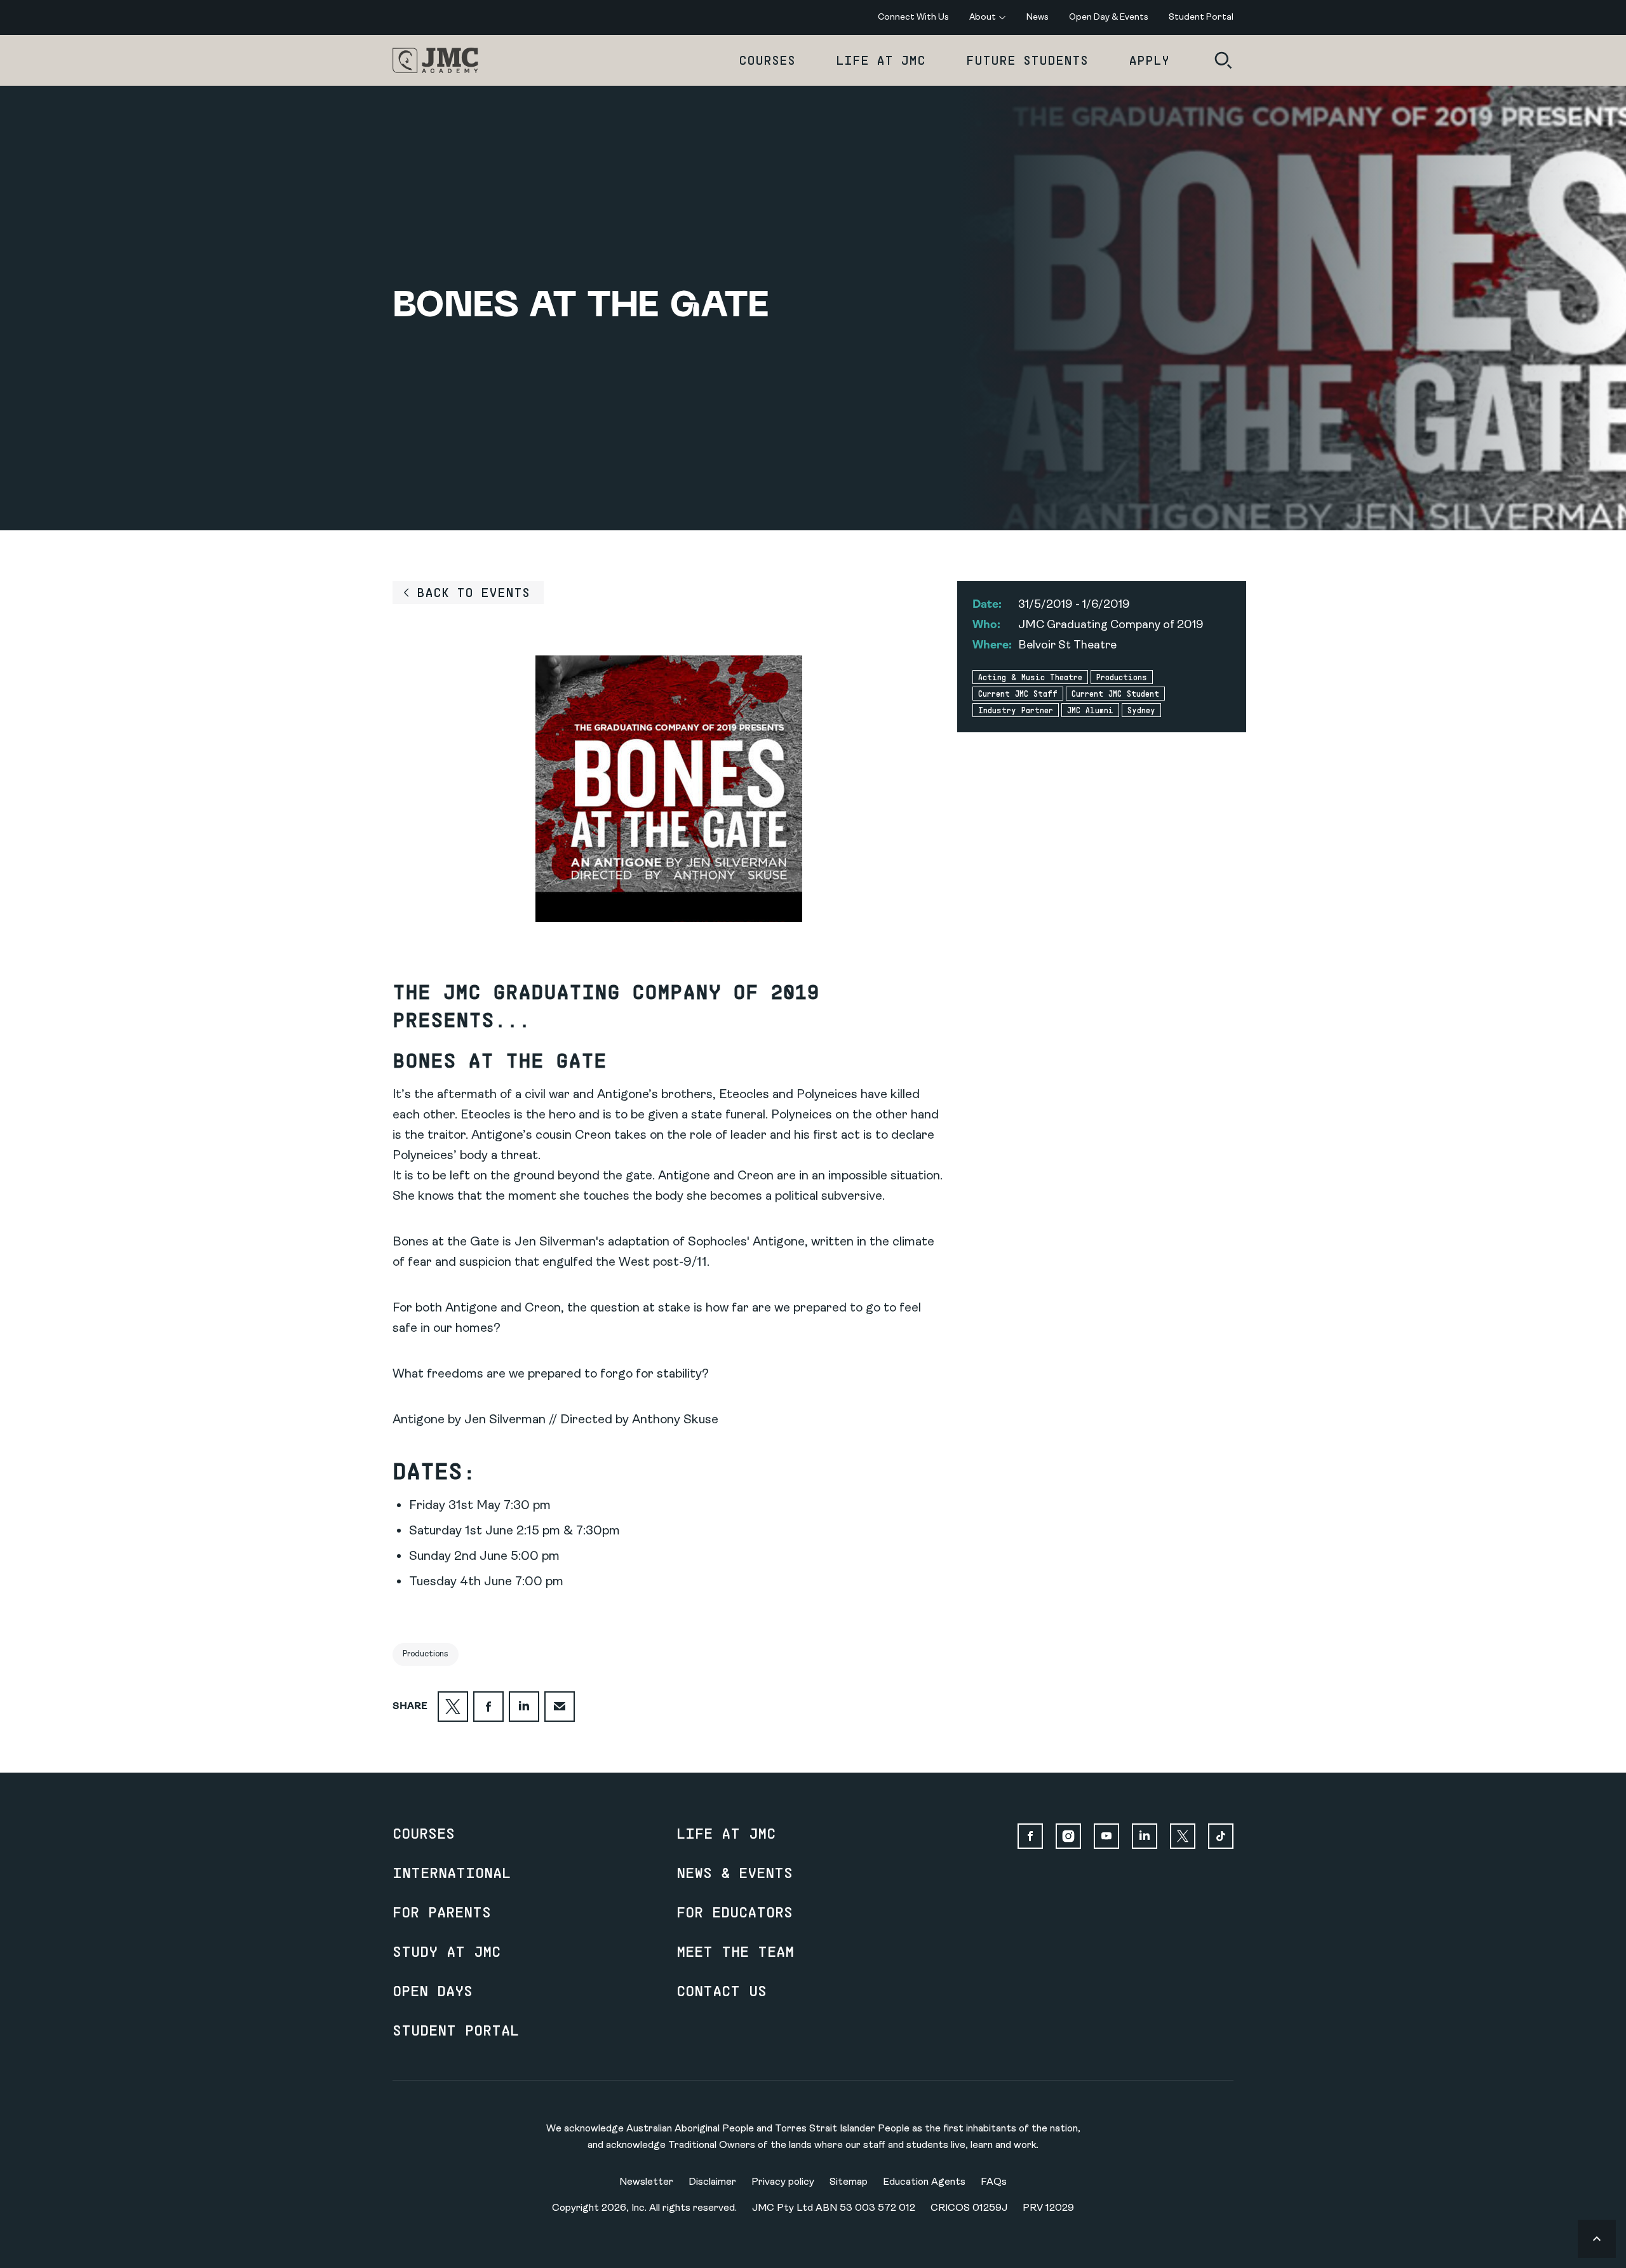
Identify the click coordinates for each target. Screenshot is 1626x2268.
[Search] (1223, 60)
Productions (426, 1654)
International (452, 1872)
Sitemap (849, 2182)
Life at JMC (881, 60)
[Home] (435, 60)
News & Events (735, 1872)
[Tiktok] (1221, 1836)
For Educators (735, 1912)
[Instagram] (1068, 1836)
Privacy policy (783, 2182)
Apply (1149, 60)
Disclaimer (712, 2182)
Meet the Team (735, 1951)
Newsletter (646, 2182)
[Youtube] (1106, 1836)
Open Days (433, 1990)
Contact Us (722, 1990)
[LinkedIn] (1145, 1836)
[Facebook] (1030, 1836)
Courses (767, 60)
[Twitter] (1183, 1836)
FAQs (994, 2182)
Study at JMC (447, 1951)
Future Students (1027, 60)
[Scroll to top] (1597, 2239)
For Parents (442, 1912)
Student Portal (456, 2030)
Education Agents (924, 2182)
